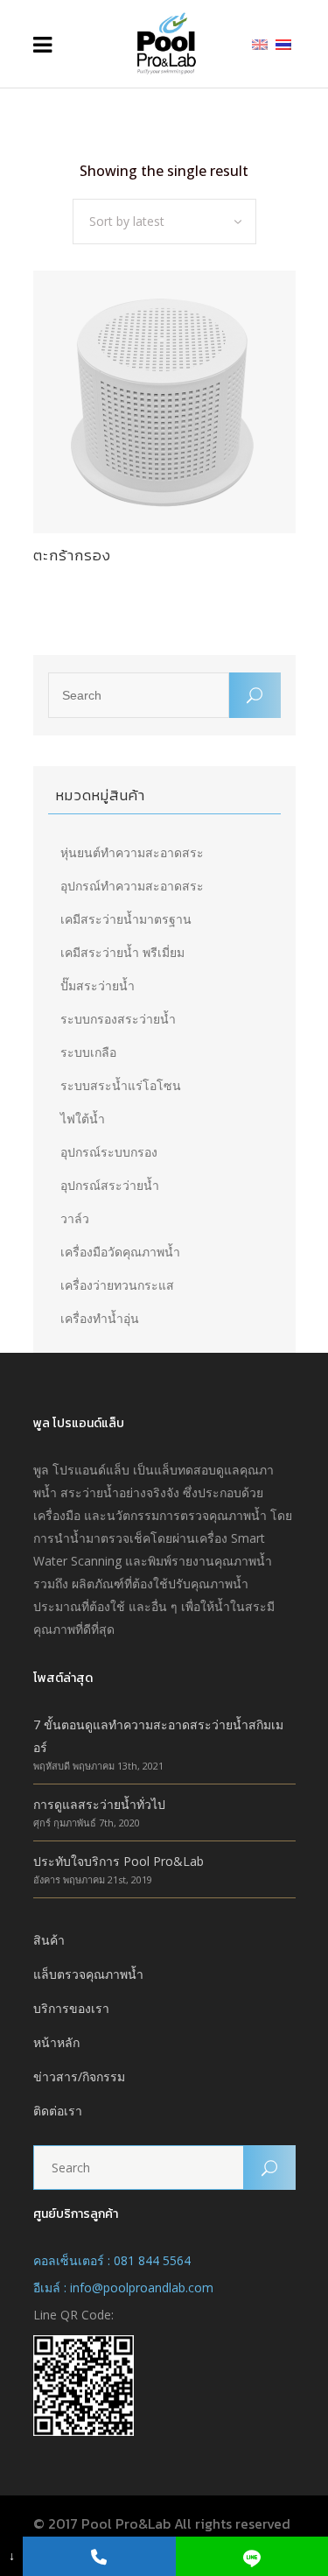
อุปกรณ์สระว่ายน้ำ (110, 1185)
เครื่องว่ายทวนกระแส (117, 1285)
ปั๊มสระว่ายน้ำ (98, 985)
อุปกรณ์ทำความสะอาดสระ (132, 886)
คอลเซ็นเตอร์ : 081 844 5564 (112, 2260)
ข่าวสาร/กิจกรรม (79, 2076)
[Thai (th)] (283, 43)
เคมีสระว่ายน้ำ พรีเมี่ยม (122, 952)
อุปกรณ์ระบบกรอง (109, 1152)
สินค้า (49, 1940)
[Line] (252, 2556)
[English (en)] (260, 43)
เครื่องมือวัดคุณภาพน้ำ (120, 1252)
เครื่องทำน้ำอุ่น (100, 1318)
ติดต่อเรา (58, 2111)
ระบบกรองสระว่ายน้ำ (118, 1019)
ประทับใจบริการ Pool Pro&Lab (119, 1861)
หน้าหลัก (56, 2042)
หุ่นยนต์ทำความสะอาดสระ (132, 852)
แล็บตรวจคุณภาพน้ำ (88, 1974)
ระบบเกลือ (88, 1052)
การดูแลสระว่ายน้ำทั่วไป (99, 1804)
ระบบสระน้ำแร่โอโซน (121, 1085)
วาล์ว (75, 1218)
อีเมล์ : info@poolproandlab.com (123, 2287)
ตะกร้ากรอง (72, 555)
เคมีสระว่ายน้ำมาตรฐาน (126, 919)
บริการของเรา (71, 2008)
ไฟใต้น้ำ (83, 1119)
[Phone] (99, 2556)
